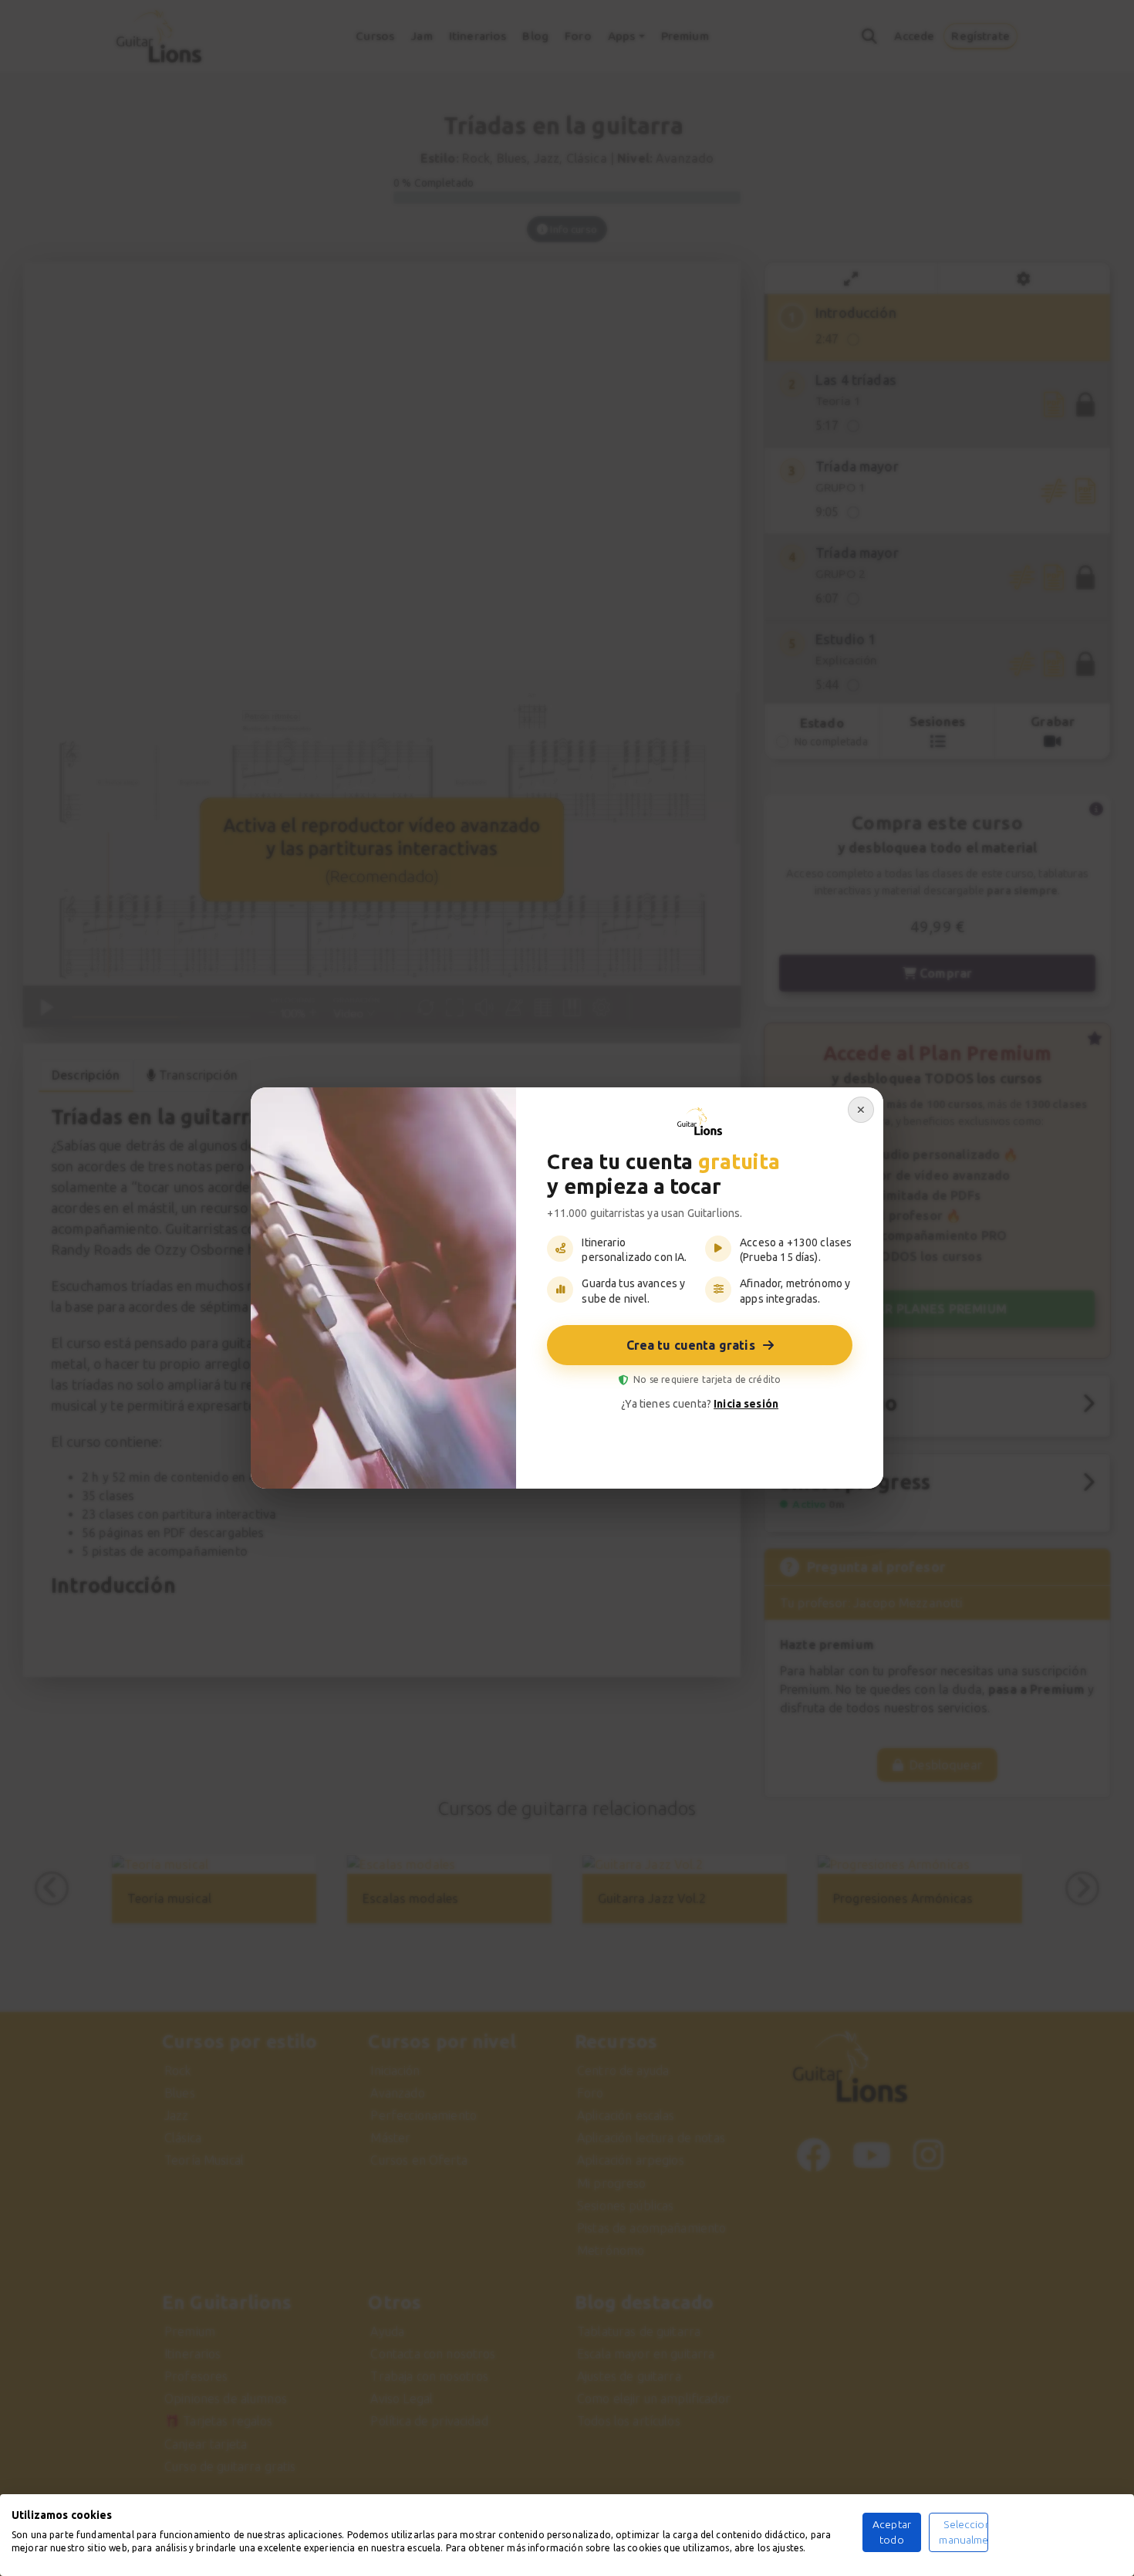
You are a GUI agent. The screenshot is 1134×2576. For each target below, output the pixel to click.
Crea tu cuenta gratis (691, 1345)
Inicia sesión (746, 1404)
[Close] (861, 1110)
